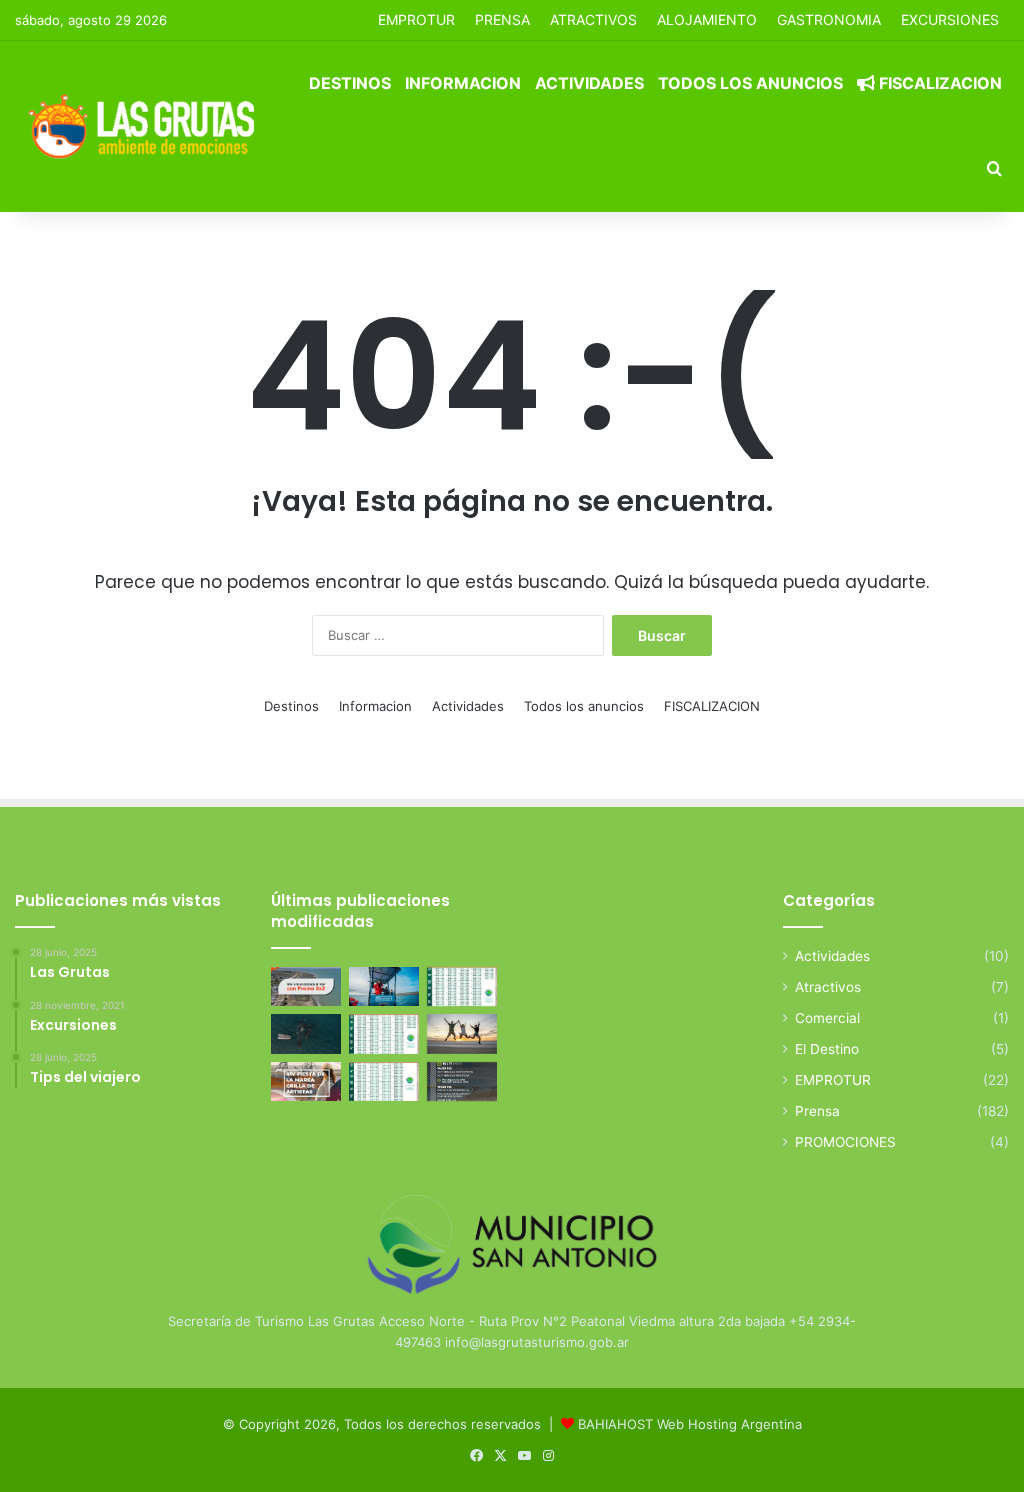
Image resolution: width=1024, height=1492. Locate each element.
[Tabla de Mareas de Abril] (384, 1033)
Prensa (817, 1111)
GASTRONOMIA (829, 19)
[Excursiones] (462, 1033)
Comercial (827, 1018)
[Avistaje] (306, 1033)
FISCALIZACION (938, 83)
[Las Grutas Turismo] (146, 126)
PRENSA (502, 19)
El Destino (827, 1049)
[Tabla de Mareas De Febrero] (384, 1081)
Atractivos (593, 19)
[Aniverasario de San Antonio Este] (462, 1081)
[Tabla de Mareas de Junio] (462, 986)
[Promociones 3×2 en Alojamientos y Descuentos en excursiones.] (306, 986)
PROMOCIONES (845, 1142)
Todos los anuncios (750, 83)
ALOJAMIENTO (707, 19)
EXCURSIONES (950, 19)
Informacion (463, 83)
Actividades (589, 83)
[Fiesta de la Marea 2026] (306, 1081)
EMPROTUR (416, 19)
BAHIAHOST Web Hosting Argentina (690, 1424)
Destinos (350, 83)
